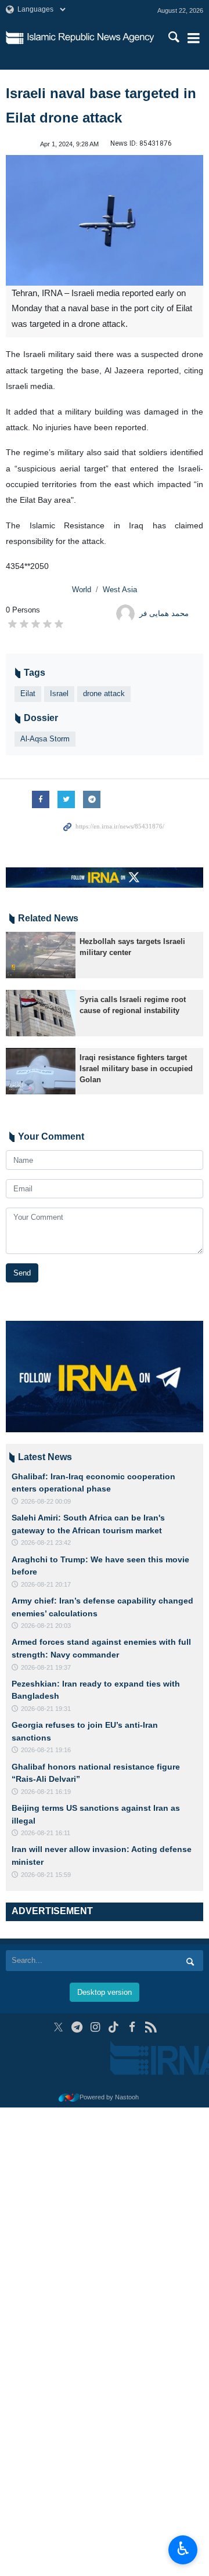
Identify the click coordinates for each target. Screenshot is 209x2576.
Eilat (28, 693)
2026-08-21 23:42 (46, 1543)
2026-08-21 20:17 (46, 1584)
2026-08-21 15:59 (46, 1875)
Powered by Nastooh (109, 2097)
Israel (59, 693)
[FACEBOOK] (132, 2027)
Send (22, 1273)
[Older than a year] (41, 955)
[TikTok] (114, 2027)
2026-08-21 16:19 (46, 1792)
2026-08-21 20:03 (46, 1626)
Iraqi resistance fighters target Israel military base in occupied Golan (136, 1069)
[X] (58, 2027)
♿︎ (183, 2549)
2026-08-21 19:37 (46, 1667)
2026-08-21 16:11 (46, 1833)
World (82, 590)
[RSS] (151, 2027)
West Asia (120, 590)
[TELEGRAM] (77, 2027)
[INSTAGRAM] (96, 2027)
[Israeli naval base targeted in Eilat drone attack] (105, 220)
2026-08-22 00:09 (46, 1501)
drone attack (104, 693)
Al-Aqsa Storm (45, 739)
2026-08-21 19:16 (46, 1750)
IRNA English (91, 38)
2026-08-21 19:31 (46, 1709)
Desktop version (105, 1992)
